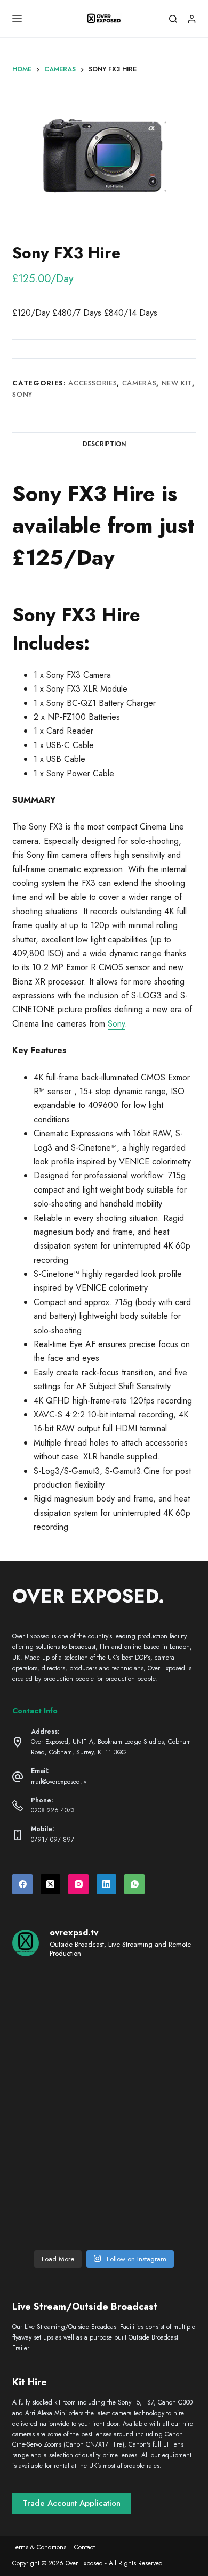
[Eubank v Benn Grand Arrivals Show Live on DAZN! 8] (57, 2161)
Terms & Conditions (39, 2548)
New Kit (177, 383)
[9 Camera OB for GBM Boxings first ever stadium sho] (57, 2106)
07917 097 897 (53, 1840)
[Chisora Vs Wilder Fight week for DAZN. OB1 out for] (57, 1996)
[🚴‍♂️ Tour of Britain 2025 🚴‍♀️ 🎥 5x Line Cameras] (57, 2051)
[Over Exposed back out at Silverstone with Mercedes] (151, 1996)
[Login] (192, 19)
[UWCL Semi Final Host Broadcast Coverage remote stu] (151, 2106)
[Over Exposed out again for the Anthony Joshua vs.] (151, 2216)
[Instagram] (78, 1884)
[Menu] (17, 19)
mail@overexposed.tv (59, 1782)
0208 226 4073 (53, 1810)
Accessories (93, 383)
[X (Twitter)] (51, 1884)
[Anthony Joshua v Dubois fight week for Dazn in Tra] (57, 2216)
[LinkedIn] (107, 1884)
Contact (85, 2548)
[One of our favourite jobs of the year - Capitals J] (151, 2161)
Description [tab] (104, 444)
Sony (22, 394)
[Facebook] (22, 1884)
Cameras (139, 383)
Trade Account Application (72, 2503)
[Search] (173, 19)
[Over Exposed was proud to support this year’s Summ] (151, 2051)
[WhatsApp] (134, 1884)
